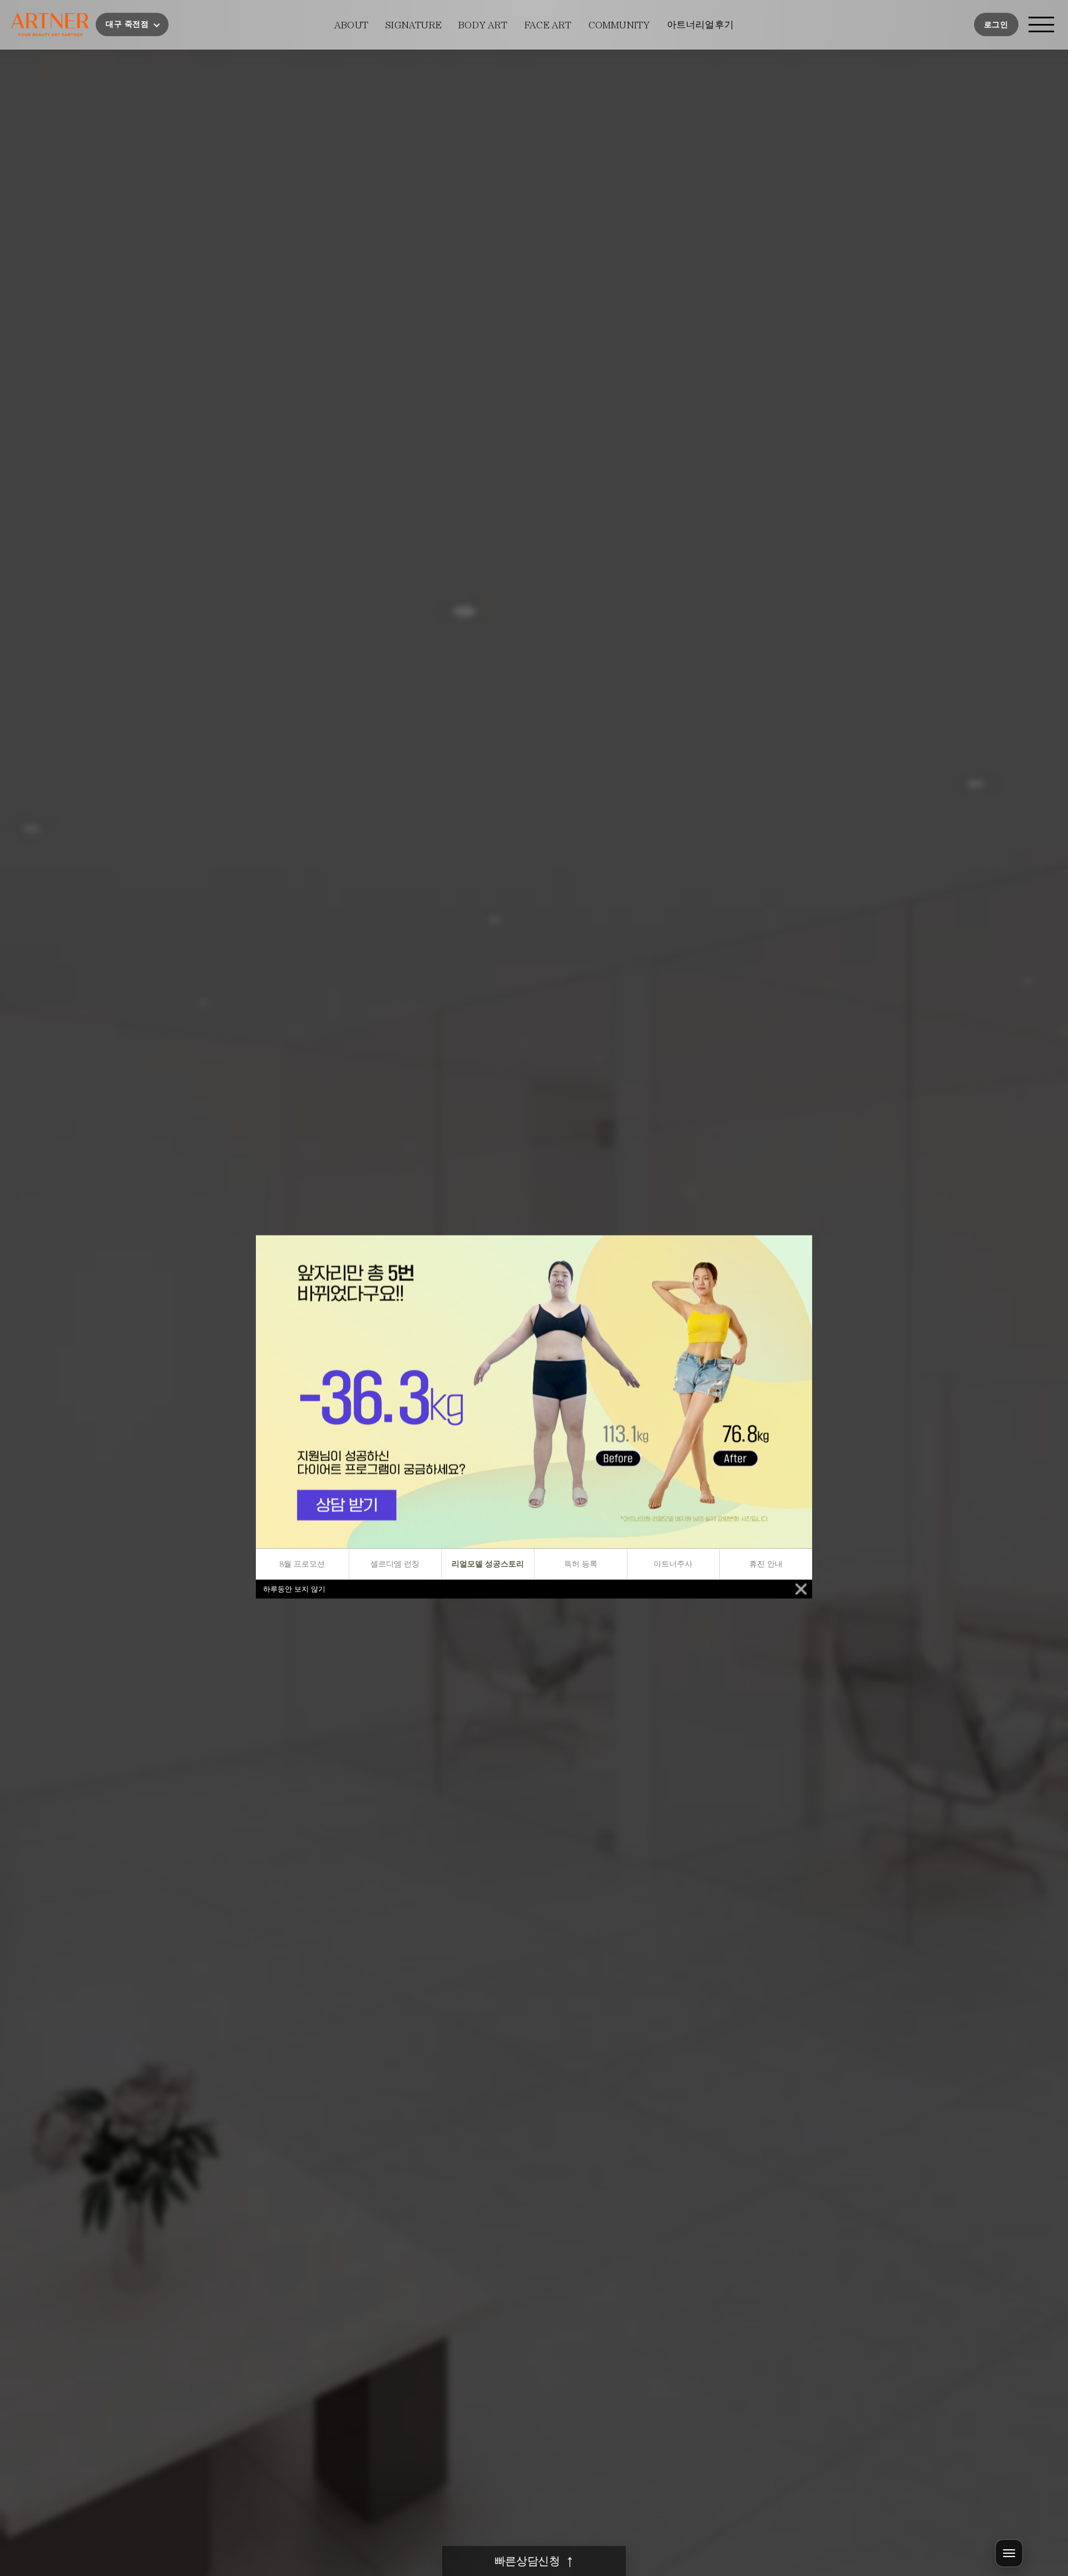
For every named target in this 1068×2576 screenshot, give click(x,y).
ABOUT (351, 25)
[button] (132, 24)
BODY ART (483, 25)
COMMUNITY (619, 25)
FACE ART (548, 25)
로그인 (996, 25)
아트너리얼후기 (700, 25)
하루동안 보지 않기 (294, 1589)
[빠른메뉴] (1009, 2553)
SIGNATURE (413, 25)
